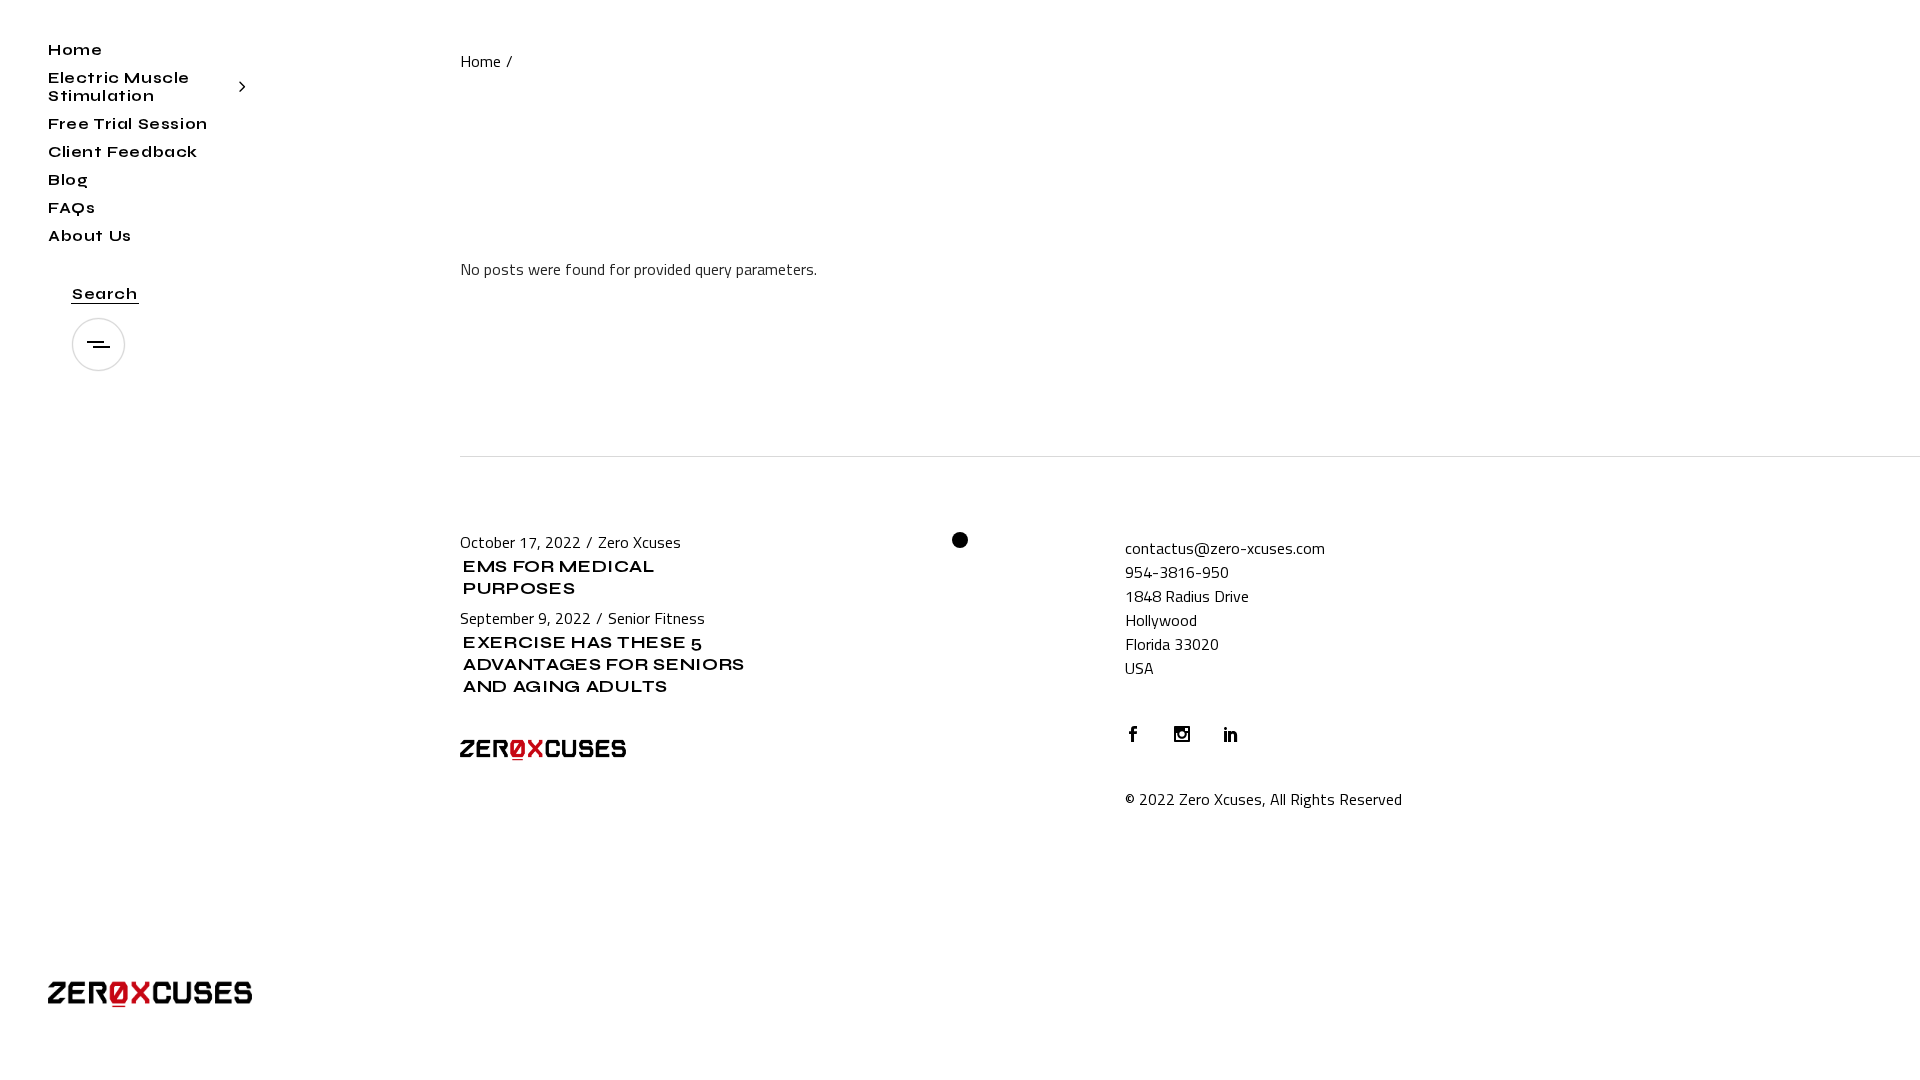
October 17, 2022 (520, 542)
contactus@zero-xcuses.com (1225, 548)
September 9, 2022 (525, 618)
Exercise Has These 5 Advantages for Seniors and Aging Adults (604, 664)
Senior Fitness (656, 618)
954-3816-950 (1177, 572)
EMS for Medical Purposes (558, 577)
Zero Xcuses (639, 542)
